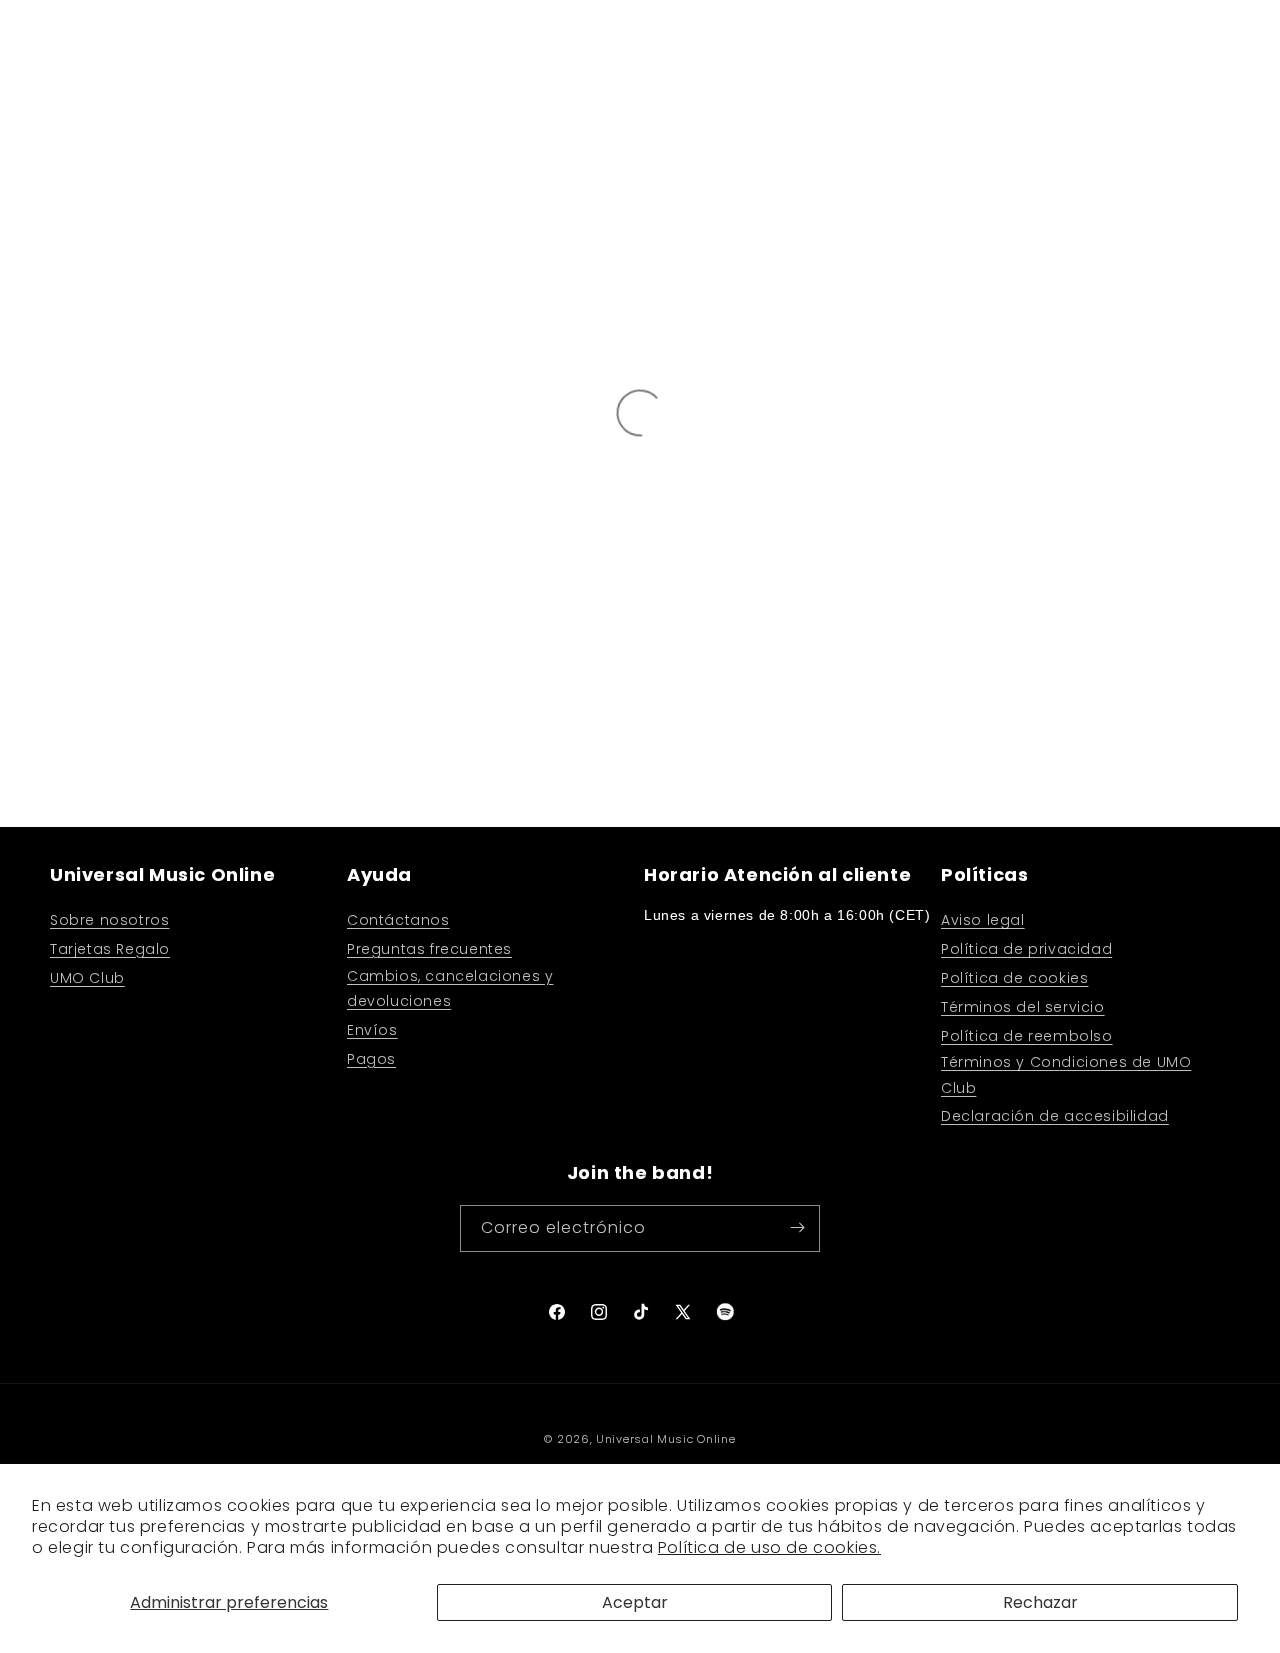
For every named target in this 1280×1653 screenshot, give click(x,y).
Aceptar (635, 1602)
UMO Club (87, 977)
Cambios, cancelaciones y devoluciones (450, 987)
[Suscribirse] (797, 1227)
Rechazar (1040, 1602)
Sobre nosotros (109, 920)
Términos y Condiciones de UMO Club (1066, 1074)
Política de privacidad (1026, 949)
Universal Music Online (665, 1439)
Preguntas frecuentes (429, 949)
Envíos (372, 1029)
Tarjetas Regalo (110, 949)
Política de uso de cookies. (769, 1547)
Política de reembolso (1027, 1035)
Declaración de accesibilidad (1055, 1116)
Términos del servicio (1023, 1006)
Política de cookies (1014, 977)
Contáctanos (398, 920)
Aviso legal (983, 920)
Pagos (371, 1058)
